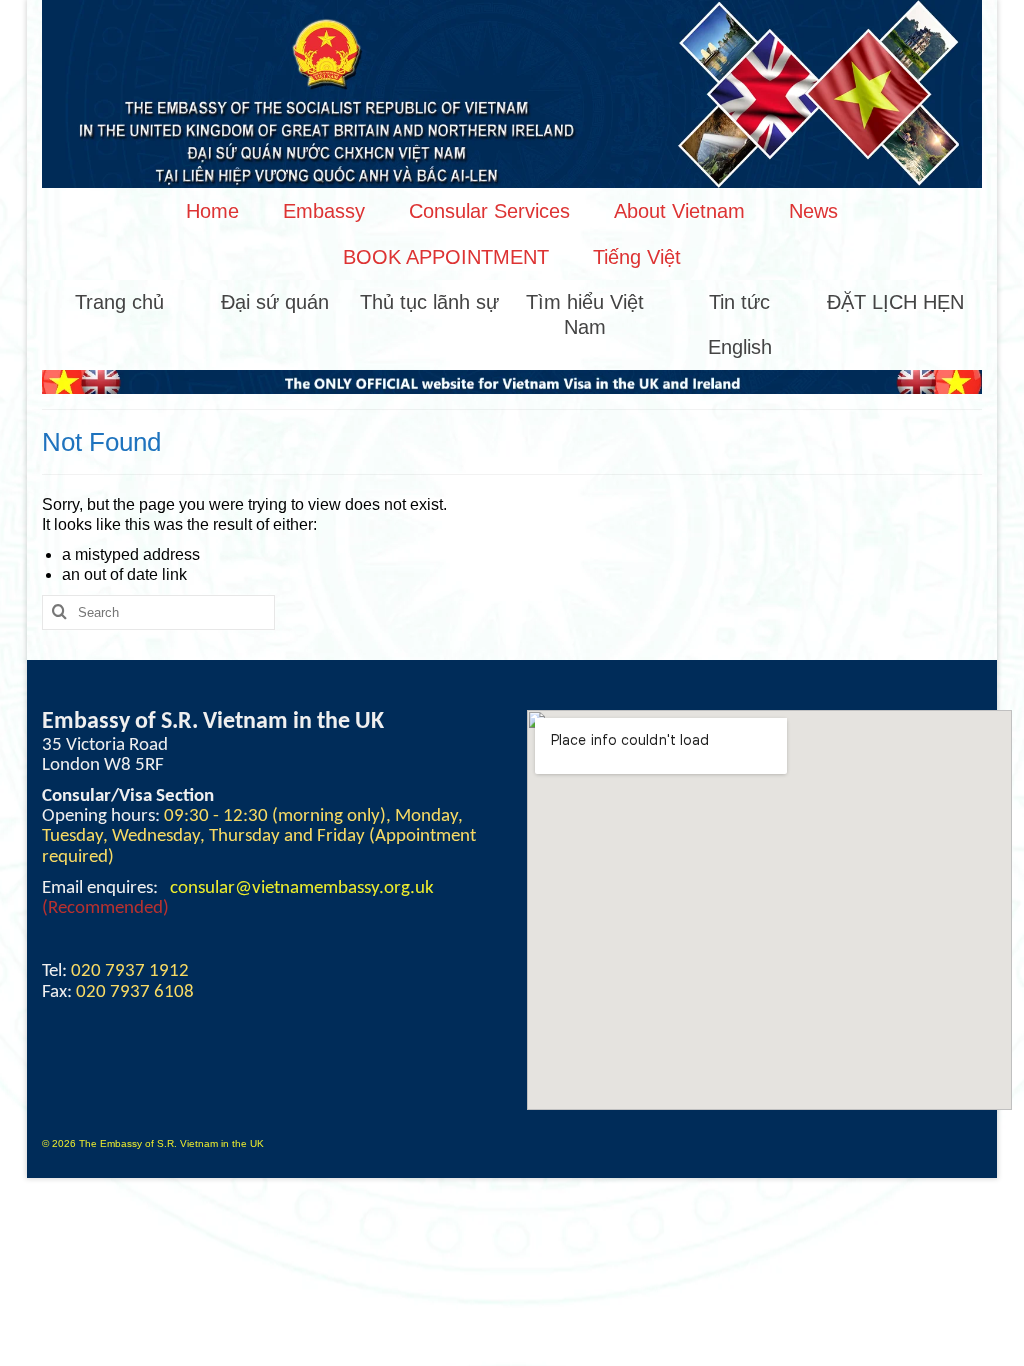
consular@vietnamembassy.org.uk (302, 888)
